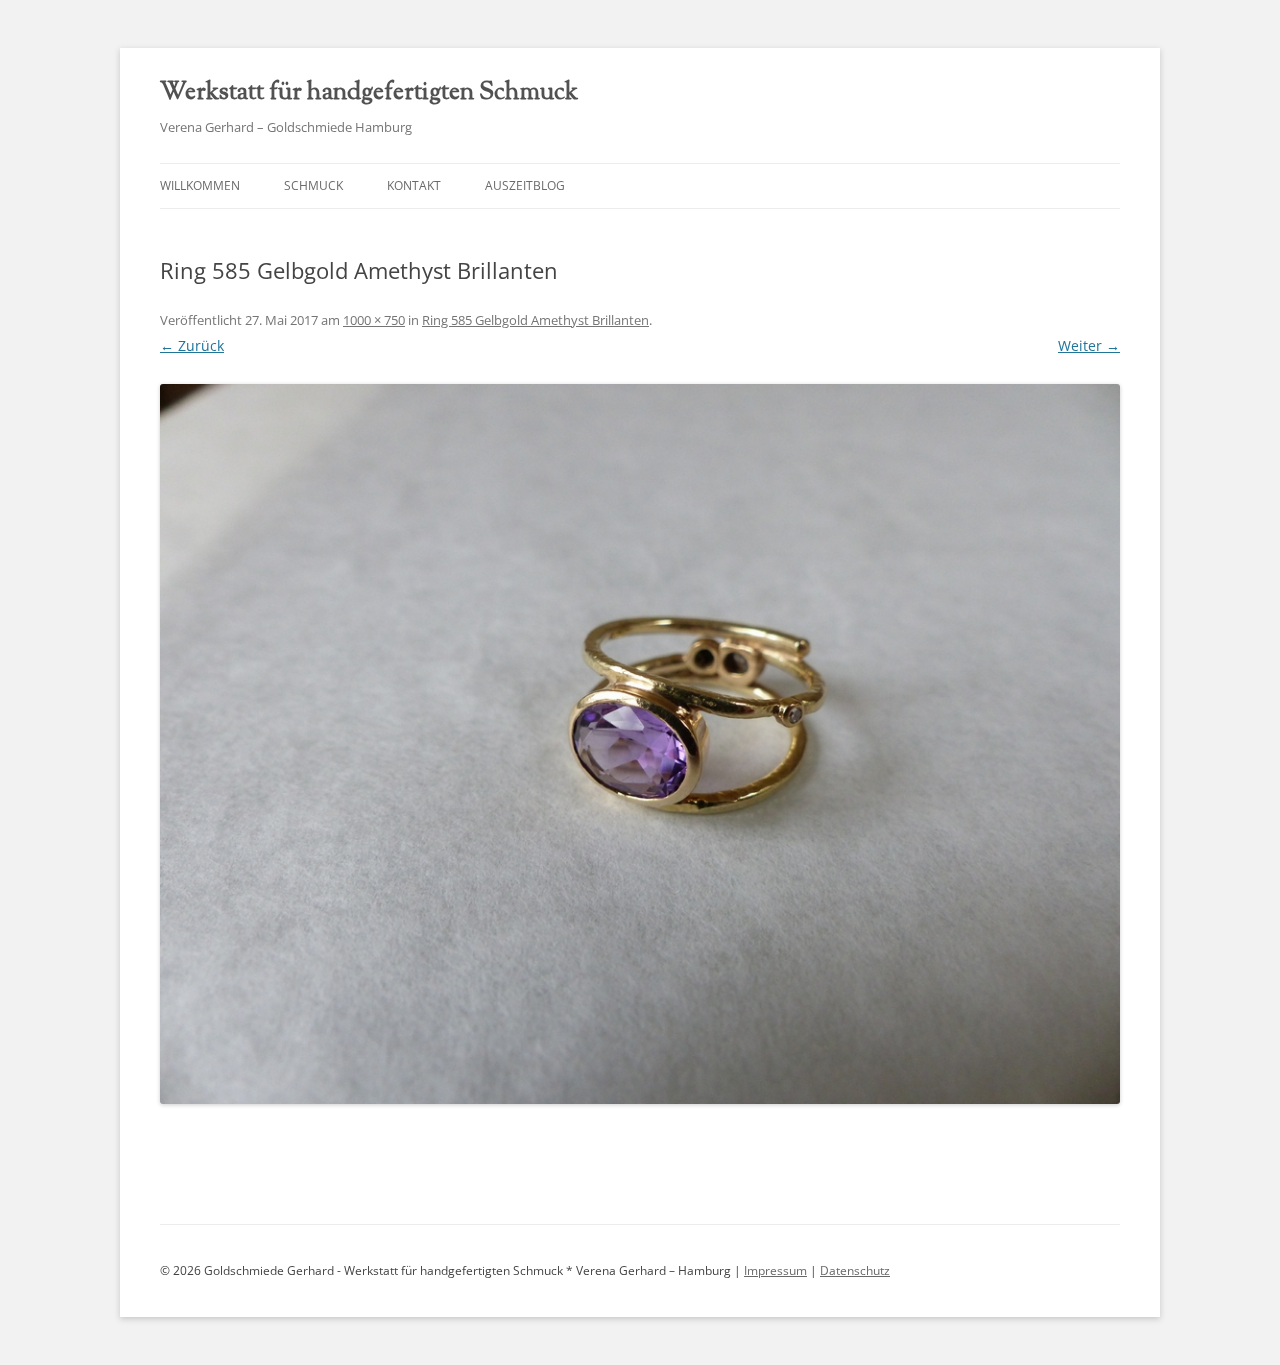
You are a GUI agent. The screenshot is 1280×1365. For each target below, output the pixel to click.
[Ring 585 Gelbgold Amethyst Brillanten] (640, 744)
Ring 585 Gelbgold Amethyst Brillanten (535, 320)
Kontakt (414, 185)
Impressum (775, 1270)
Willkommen (200, 185)
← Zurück (192, 345)
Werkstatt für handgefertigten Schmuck (369, 93)
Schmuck (313, 185)
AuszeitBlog (525, 185)
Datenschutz (855, 1270)
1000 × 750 (374, 320)
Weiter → (1089, 345)
